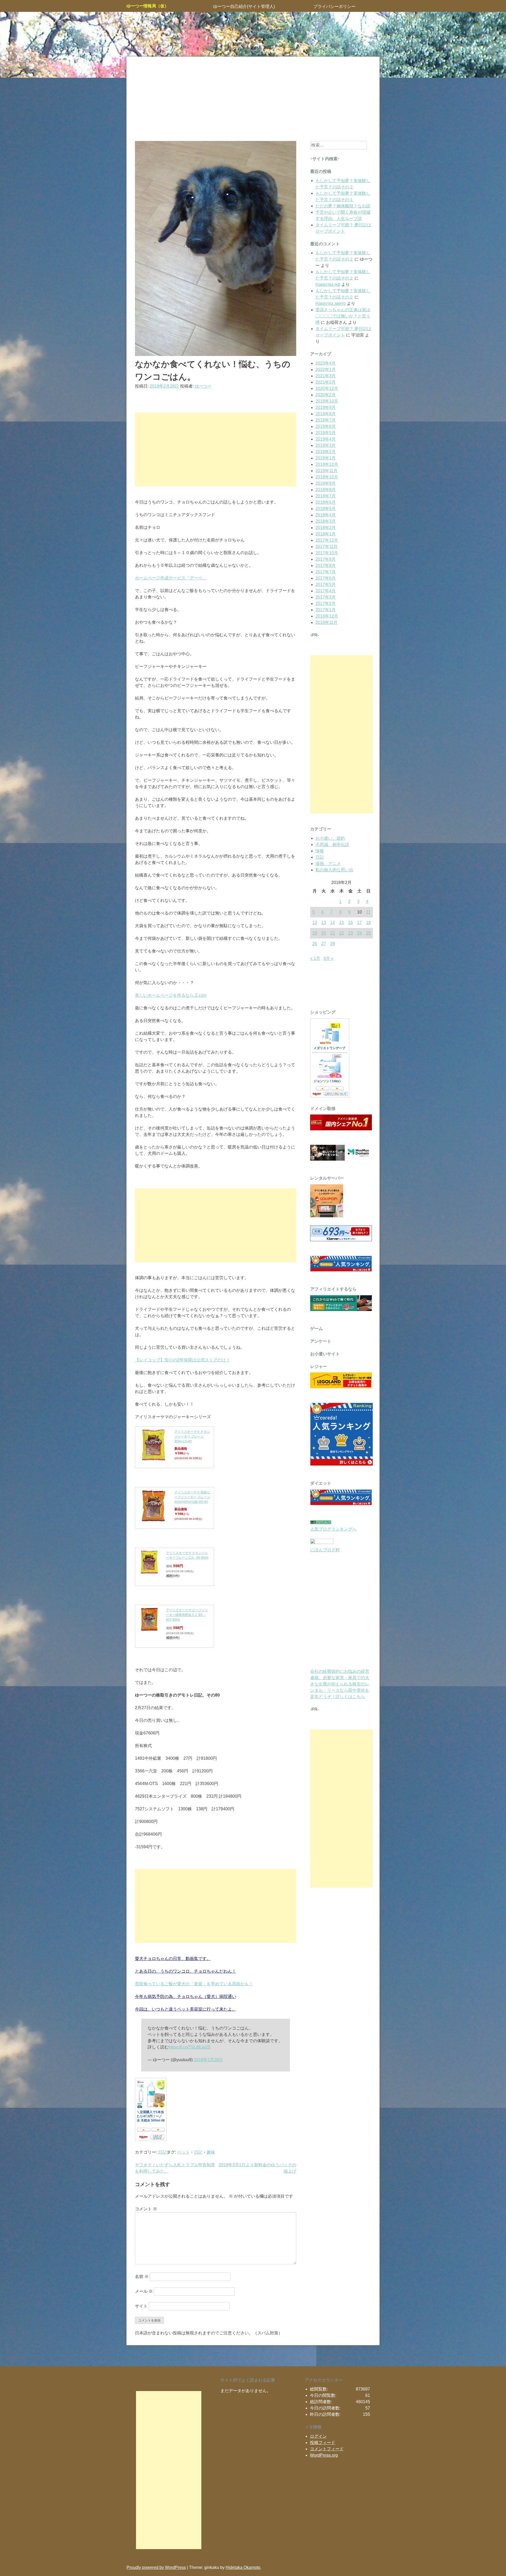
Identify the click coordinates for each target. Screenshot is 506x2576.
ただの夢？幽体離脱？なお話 (343, 206)
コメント (146, 2209)
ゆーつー (203, 386)
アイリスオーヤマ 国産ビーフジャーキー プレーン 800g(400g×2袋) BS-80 (192, 1497)
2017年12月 (327, 540)
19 (315, 933)
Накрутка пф (328, 284)
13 (324, 923)
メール (144, 2291)
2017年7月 (326, 572)
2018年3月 (326, 521)
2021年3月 (326, 376)
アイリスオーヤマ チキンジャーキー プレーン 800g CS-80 (192, 1436)
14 (333, 923)
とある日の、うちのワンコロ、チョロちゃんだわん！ (186, 1971)
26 (315, 944)
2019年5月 (326, 433)
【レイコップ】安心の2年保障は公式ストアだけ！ (183, 1360)
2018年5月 (326, 509)
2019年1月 (326, 458)
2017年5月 (326, 585)
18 (368, 923)
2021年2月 (326, 382)
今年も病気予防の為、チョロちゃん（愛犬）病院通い (186, 1996)
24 (359, 933)
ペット (183, 2152)
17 (359, 923)
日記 (162, 2152)
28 (333, 944)
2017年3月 (326, 597)
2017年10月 (327, 553)
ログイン (318, 2436)
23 (351, 933)
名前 (142, 2277)
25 (368, 933)
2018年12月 (327, 464)
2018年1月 (326, 534)
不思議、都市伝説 (332, 845)
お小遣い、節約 (330, 838)
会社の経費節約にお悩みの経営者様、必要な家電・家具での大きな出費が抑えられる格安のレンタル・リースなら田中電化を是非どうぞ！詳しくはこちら (340, 1684)
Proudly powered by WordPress (156, 2567)
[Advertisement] (253, 99)
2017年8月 (326, 566)
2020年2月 (326, 395)
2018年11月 (327, 471)
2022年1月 (326, 370)
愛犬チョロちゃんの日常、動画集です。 (173, 1959)
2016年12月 (327, 616)
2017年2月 (326, 603)
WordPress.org (324, 2455)
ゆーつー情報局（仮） (148, 6)
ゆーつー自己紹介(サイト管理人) (244, 6)
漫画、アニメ (328, 864)
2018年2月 (326, 528)
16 (351, 923)
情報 (320, 851)
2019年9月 (326, 407)
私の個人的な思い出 (334, 870)
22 (342, 933)
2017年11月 (327, 547)
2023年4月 (326, 363)
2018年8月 (326, 490)
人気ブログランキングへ (333, 1529)
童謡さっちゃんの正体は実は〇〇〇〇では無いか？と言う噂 (343, 316)
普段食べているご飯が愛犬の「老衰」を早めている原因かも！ (194, 1984)
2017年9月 (326, 559)
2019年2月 (326, 452)
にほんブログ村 (325, 1550)
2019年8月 (326, 414)
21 (333, 933)
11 (368, 912)
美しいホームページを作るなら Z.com (171, 995)
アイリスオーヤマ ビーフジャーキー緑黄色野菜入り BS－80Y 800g (187, 1615)
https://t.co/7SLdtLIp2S (190, 2047)
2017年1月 (326, 610)
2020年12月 (327, 388)
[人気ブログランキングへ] (321, 1523)
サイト (141, 2306)
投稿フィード (323, 2443)
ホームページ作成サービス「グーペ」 (171, 578)
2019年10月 (327, 401)
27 (324, 944)
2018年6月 (326, 502)
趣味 (211, 2152)
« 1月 (315, 958)
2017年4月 (326, 591)
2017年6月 (326, 578)
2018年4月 (326, 515)
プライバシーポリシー (334, 6)
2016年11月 (327, 622)
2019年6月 (326, 426)
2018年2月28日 (208, 2060)
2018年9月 (326, 483)
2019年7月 (326, 420)
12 (315, 923)
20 (324, 933)
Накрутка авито (331, 303)
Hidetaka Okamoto (243, 2567)
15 (342, 923)
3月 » (328, 958)
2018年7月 (326, 496)
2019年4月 (326, 439)
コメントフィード (327, 2449)
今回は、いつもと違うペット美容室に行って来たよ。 (186, 2009)
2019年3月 (326, 445)
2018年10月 (327, 477)
